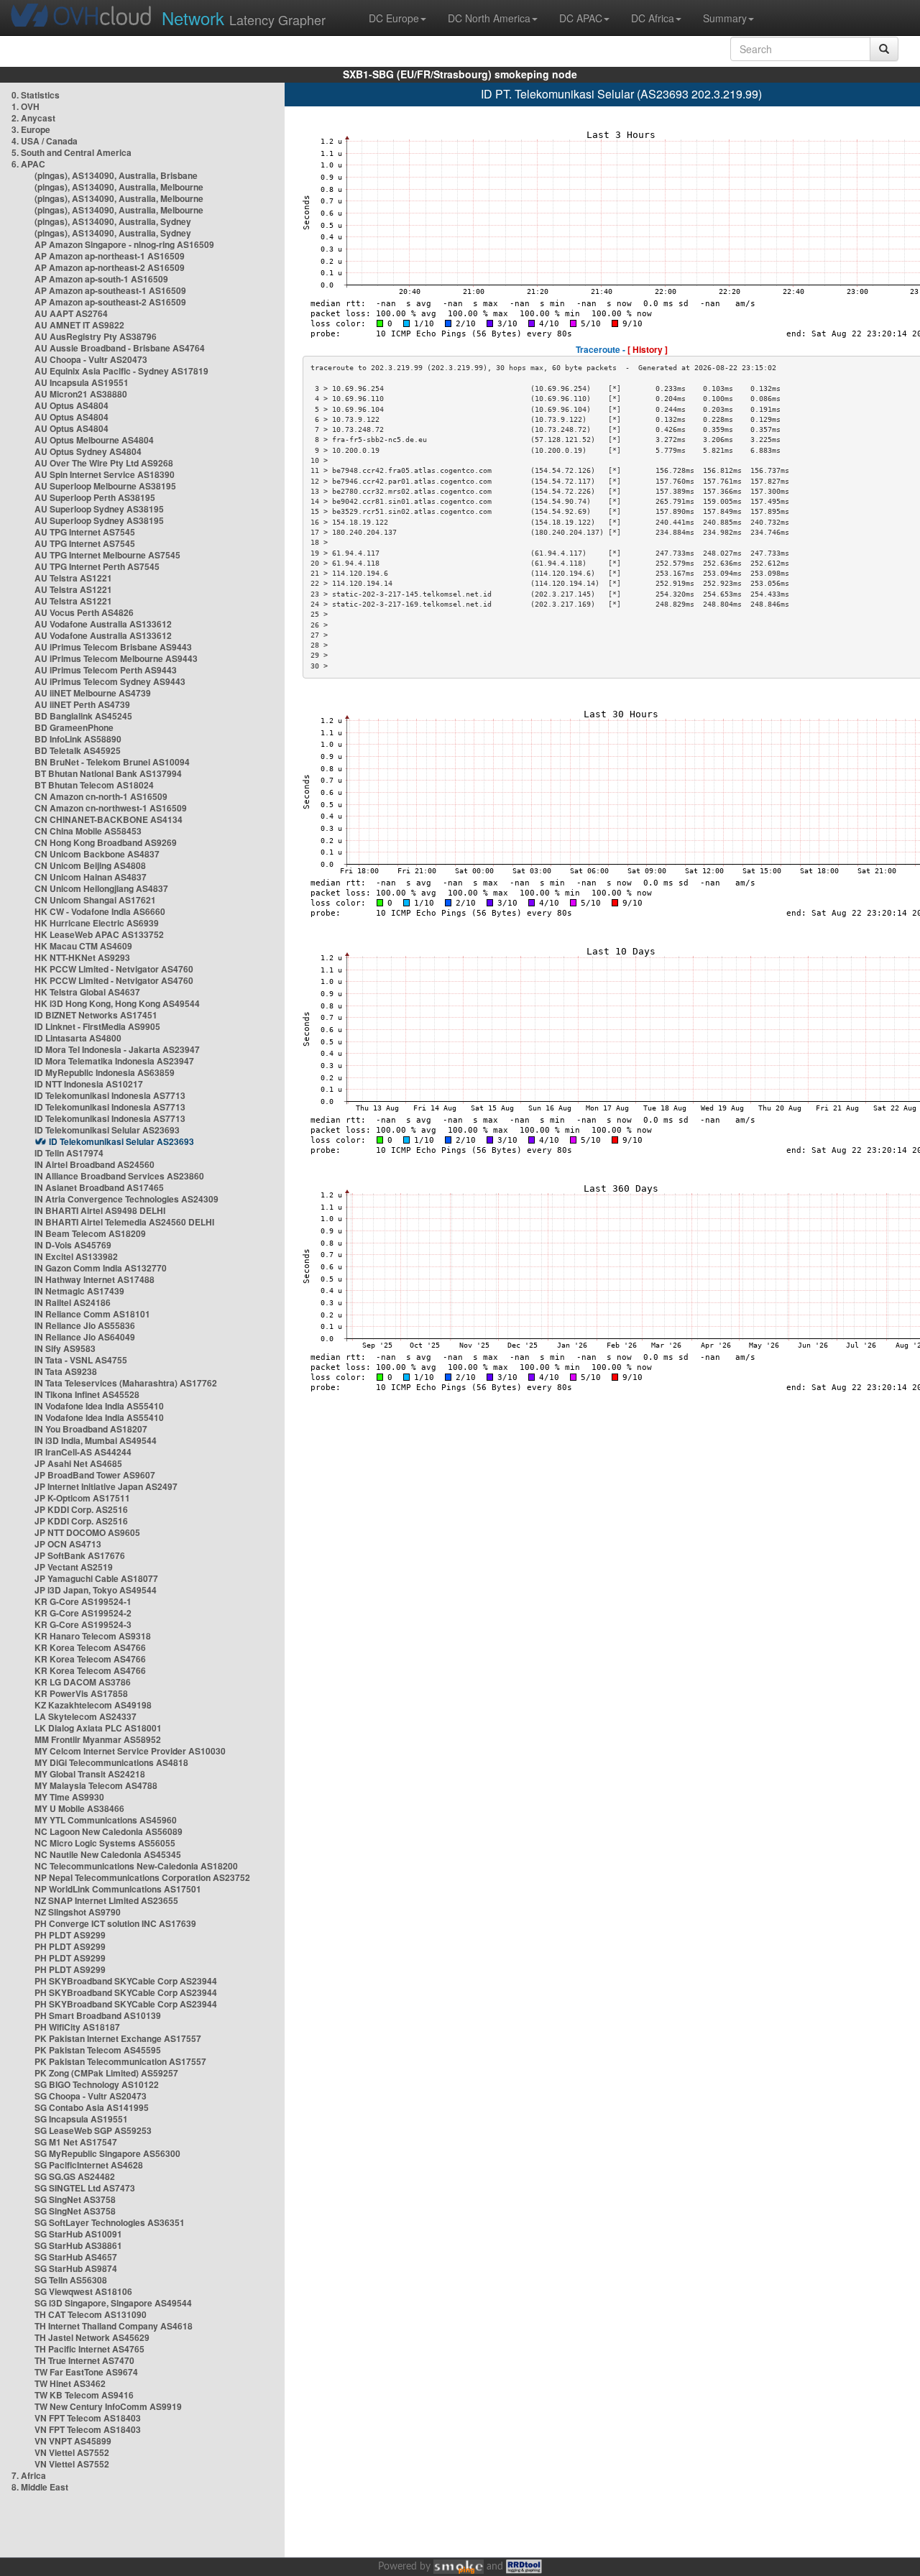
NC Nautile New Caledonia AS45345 (108, 1854)
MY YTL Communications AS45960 (106, 1820)
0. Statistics (36, 95)
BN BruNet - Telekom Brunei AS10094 (112, 762)
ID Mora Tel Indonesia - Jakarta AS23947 (117, 1049)
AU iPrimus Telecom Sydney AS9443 (110, 681)
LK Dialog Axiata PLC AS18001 (98, 1728)
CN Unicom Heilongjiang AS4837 (101, 888)
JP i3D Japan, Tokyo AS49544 (96, 1590)
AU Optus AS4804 (72, 405)
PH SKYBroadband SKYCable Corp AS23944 (126, 1981)
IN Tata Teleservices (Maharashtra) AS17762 (126, 1383)
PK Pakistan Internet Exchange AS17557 (118, 2038)
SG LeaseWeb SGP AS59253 (93, 2130)
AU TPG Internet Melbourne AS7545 (107, 555)
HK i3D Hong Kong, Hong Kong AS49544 (117, 1003)
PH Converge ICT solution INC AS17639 (115, 1923)
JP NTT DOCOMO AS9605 (87, 1532)
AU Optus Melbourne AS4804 (94, 440)
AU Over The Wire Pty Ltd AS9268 (104, 463)
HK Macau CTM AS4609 (83, 946)
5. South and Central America (72, 152)
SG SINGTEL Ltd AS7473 (85, 2188)
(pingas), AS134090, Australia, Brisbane (116, 175)
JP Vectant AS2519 (74, 1567)
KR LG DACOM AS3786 (83, 1682)
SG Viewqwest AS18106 (83, 2291)
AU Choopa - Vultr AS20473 (91, 359)
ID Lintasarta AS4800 (78, 1038)
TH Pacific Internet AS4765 (89, 2349)
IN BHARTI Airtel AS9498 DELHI (100, 1210)
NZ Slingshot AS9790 (78, 1912)
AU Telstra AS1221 (73, 578)
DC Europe (394, 18)
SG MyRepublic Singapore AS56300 (107, 2153)
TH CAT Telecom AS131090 (91, 2314)
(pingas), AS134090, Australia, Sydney (113, 221)
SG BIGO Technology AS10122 (97, 2084)
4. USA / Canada (45, 141)
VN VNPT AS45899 (73, 2441)
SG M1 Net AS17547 (76, 2142)
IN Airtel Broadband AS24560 (95, 1164)
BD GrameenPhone (74, 727)
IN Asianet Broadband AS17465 (99, 1187)
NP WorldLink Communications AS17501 (118, 1889)
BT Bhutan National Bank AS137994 (108, 773)
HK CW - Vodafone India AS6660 (100, 911)
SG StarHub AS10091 (78, 2234)
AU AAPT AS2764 (71, 313)
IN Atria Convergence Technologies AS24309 (126, 1199)
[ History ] (648, 349)
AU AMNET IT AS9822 (79, 325)
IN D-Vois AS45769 (73, 1245)
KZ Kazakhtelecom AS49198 (93, 1705)
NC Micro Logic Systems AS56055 (105, 1843)
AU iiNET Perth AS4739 (82, 704)
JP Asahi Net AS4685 (78, 1463)
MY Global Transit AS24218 (90, 1774)
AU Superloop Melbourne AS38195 (105, 486)
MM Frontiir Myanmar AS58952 (98, 1739)
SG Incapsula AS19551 (81, 2119)
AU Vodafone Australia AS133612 (103, 624)
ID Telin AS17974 (69, 1153)
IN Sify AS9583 (65, 1348)
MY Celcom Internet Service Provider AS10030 (130, 1751)
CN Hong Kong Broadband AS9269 (106, 842)
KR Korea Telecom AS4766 (90, 1647)
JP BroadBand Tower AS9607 (95, 1475)
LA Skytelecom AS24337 (86, 1716)
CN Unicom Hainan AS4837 (91, 877)
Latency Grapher (244, 18)
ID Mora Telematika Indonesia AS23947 (114, 1061)
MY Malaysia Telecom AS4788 (96, 1785)
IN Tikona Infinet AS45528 (87, 1394)
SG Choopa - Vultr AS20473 (91, 2096)
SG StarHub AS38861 (78, 2245)
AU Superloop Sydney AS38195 (99, 509)
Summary (725, 18)
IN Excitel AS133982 (76, 1256)
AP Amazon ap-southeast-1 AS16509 (110, 290)
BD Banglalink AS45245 (83, 716)
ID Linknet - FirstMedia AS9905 (97, 1026)
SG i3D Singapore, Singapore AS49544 (113, 2303)
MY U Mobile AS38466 (79, 1808)
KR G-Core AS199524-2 (83, 1613)
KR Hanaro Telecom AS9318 (93, 1636)
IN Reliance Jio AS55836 (85, 1325)
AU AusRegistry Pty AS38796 (96, 336)
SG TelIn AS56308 (71, 2280)
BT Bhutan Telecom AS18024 (94, 785)
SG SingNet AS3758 (75, 2199)
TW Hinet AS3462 (70, 2383)
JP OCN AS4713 (68, 1544)
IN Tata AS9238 (66, 1371)
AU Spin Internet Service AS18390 (105, 474)
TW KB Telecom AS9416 (84, 2395)
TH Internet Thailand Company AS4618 (114, 2326)
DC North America (489, 18)
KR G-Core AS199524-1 (83, 1601)
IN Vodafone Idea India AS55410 (99, 1406)
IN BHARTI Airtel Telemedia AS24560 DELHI (124, 1222)
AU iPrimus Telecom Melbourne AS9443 (116, 658)
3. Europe (31, 129)
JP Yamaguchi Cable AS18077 (96, 1578)
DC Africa (653, 18)
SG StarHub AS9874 (76, 2268)
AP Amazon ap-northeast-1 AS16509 (110, 256)
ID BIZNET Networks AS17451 (96, 1015)
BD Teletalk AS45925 (78, 750)
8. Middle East (40, 2487)
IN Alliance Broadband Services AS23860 (119, 1176)
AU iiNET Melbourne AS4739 (93, 693)
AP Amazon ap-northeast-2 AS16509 (110, 267)
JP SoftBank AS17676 (80, 1555)
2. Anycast (33, 118)
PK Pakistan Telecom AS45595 (98, 2050)
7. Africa (29, 2475)
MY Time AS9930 (69, 1797)
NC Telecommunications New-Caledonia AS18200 (136, 1866)
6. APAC (28, 164)
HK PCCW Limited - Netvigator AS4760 (114, 969)
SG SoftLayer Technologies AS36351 (110, 2222)
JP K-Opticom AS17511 (82, 1498)
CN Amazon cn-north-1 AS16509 (101, 796)
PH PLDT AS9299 (70, 1935)
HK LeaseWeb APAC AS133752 (99, 934)
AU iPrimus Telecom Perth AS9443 (106, 670)
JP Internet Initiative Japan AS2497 (106, 1486)
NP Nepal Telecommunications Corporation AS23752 (142, 1877)
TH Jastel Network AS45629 (92, 2337)
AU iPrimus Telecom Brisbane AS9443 (113, 647)
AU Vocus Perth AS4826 (84, 612)
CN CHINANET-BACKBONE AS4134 (109, 819)
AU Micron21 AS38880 (81, 394)
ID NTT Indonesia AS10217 (89, 1084)
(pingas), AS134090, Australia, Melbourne (119, 187)
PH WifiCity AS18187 (77, 2027)
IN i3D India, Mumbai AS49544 (96, 1440)
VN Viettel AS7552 (72, 2452)
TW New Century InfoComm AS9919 (108, 2406)
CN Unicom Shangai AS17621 (95, 900)
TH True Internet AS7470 (84, 2360)
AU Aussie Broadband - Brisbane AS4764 (120, 348)
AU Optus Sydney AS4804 (88, 451)
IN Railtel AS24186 (73, 1302)
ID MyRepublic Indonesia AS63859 (105, 1072)
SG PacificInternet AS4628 (89, 2165)
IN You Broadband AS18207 (91, 1429)
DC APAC (581, 18)
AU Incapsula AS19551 (82, 382)
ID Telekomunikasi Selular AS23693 (107, 1130)
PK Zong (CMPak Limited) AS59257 (106, 2073)
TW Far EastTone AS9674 (86, 2372)
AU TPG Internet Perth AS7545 (97, 566)
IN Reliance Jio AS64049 (85, 1337)
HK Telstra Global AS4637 (87, 992)
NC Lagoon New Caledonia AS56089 (109, 1831)
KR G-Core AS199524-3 (83, 1624)
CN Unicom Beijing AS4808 (90, 865)
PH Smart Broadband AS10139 (98, 2015)
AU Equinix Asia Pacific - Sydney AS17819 (121, 371)
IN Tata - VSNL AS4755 (81, 1360)
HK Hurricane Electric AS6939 (97, 923)
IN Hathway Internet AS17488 (95, 1279)
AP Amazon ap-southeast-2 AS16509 (110, 302)
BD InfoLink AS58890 (78, 739)
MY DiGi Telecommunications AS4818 (111, 1762)
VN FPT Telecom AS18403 (88, 2418)
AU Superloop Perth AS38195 (95, 497)
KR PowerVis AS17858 (81, 1693)
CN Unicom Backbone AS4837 (97, 854)
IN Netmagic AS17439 (79, 1291)
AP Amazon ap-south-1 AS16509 (101, 279)
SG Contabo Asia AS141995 (92, 2107)
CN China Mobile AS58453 (88, 831)
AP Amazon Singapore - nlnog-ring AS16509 (124, 244)
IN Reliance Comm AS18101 (92, 1314)
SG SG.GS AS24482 (75, 2176)
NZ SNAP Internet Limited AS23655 (106, 1900)
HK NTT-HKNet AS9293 (82, 957)
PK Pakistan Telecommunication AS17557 (120, 2061)
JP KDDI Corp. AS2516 (81, 1509)
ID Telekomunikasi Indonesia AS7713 (110, 1095)
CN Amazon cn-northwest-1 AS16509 (111, 808)
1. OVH (26, 106)
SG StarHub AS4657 (76, 2257)
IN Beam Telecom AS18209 (90, 1233)
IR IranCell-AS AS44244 (83, 1452)
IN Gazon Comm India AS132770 (101, 1268)
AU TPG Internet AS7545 (85, 532)
